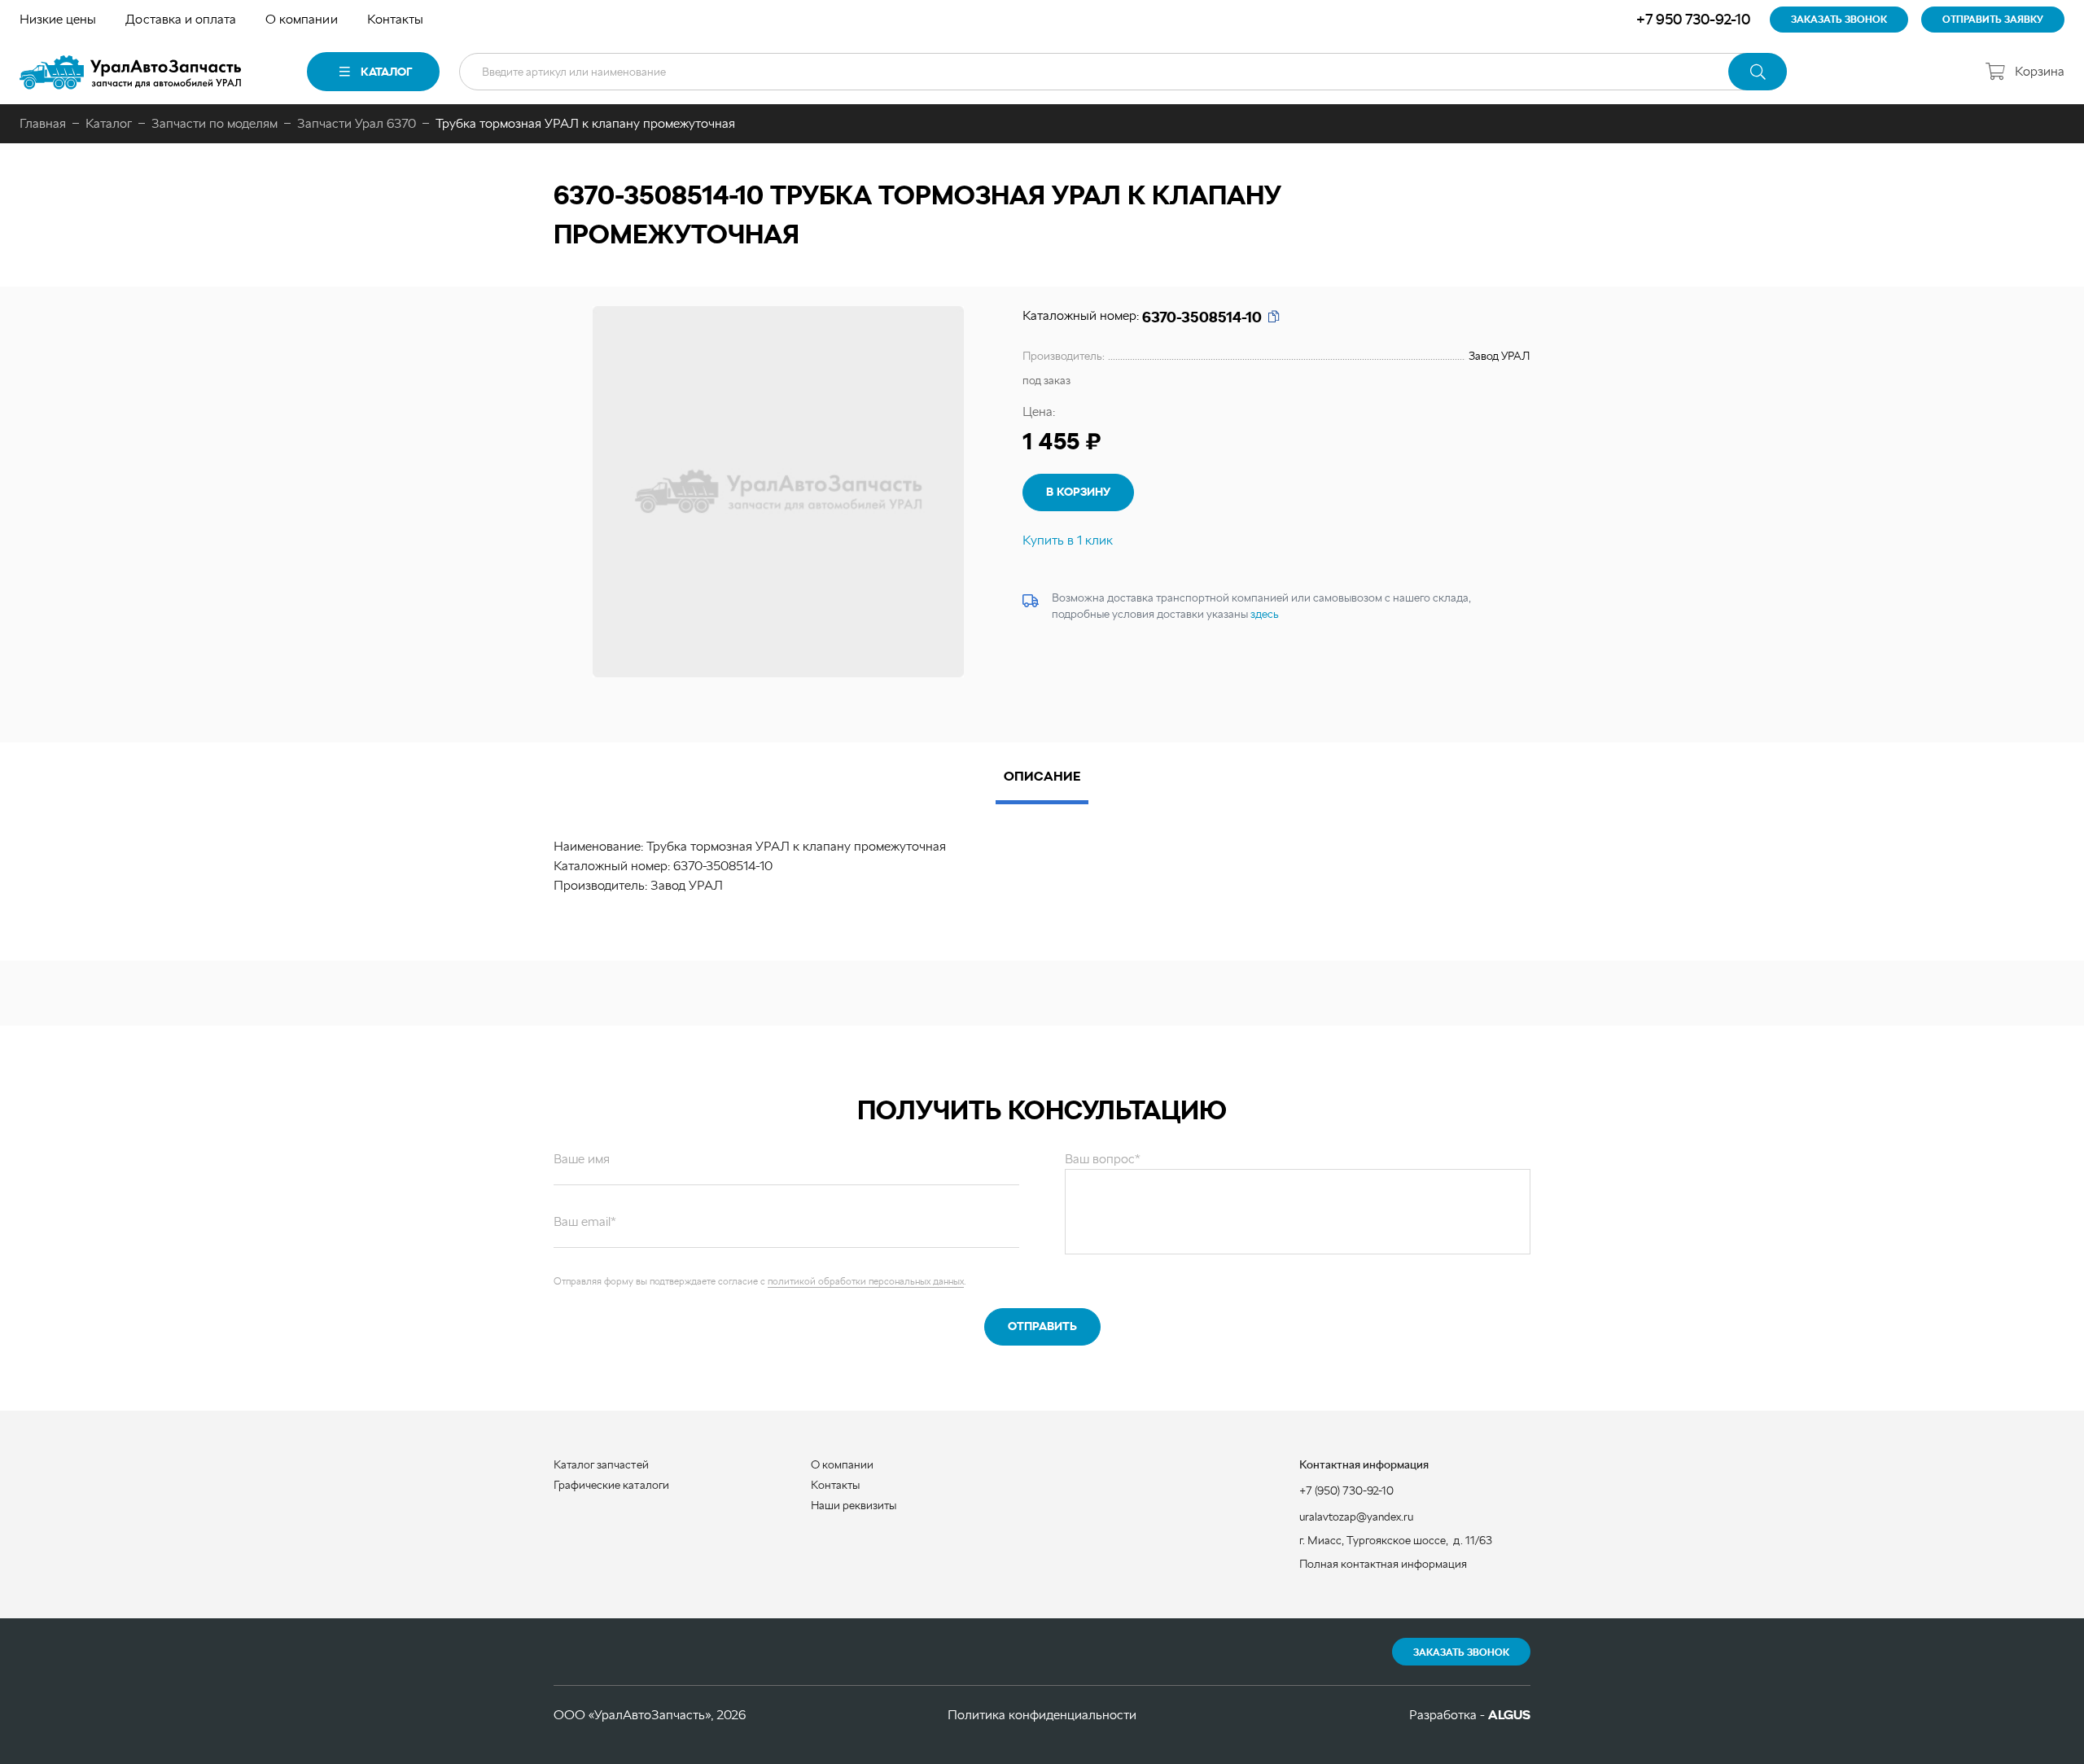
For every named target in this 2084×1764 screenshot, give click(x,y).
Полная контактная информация (1383, 1564)
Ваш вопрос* (1103, 1159)
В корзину (1078, 492)
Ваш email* (585, 1221)
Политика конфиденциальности (1042, 1715)
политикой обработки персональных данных (866, 1281)
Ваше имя (582, 1159)
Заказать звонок (1461, 1652)
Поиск (1758, 72)
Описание (1042, 776)
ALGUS (1509, 1715)
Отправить (1042, 1326)
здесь (1265, 614)
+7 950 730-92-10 (1693, 19)
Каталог (386, 72)
